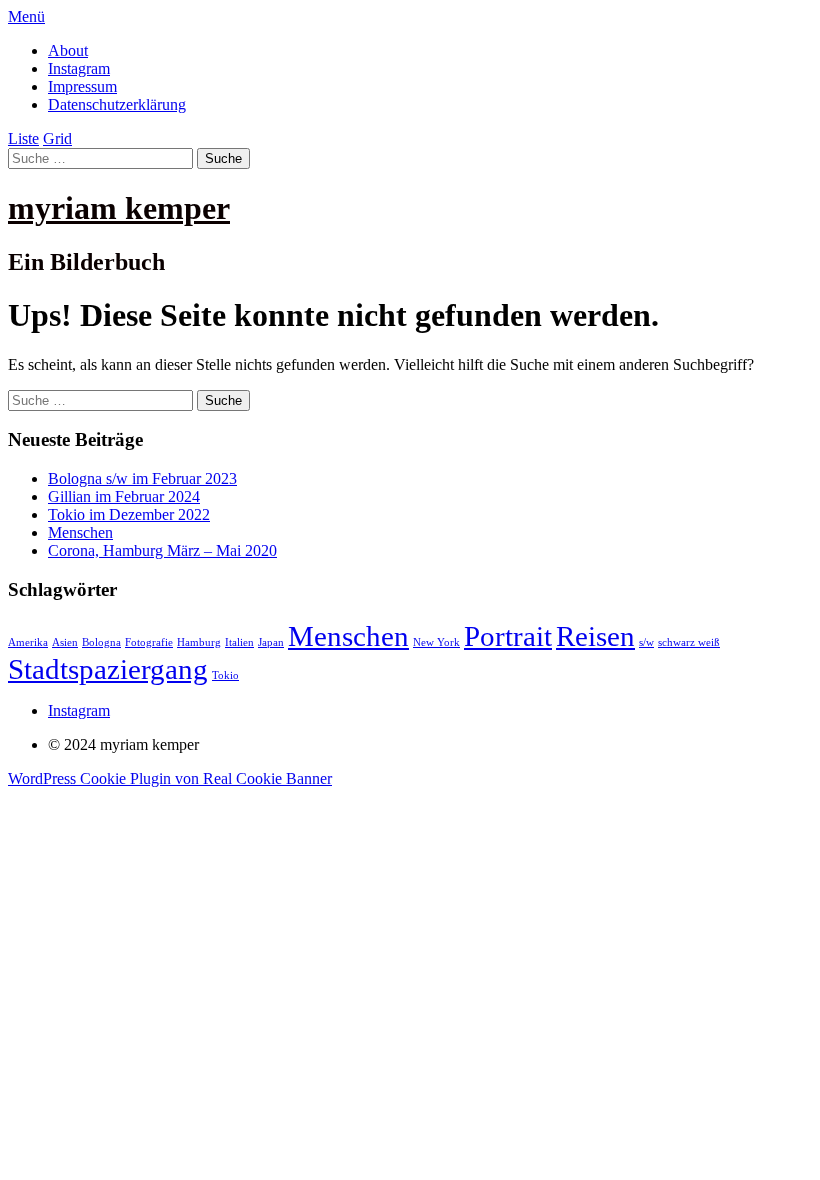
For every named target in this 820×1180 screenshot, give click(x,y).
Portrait (508, 636)
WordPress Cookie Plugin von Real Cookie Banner (170, 778)
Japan (271, 642)
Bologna (101, 642)
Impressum (82, 86)
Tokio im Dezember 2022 (129, 514)
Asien (65, 642)
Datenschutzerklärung (117, 104)
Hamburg (199, 642)
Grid (57, 138)
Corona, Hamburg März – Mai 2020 (162, 550)
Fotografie (149, 642)
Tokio (225, 675)
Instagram (79, 68)
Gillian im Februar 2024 (124, 496)
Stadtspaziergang (108, 669)
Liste (23, 138)
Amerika (28, 642)
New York (436, 642)
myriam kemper (119, 208)
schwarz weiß (689, 642)
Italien (239, 642)
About (68, 50)
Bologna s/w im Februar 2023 (142, 478)
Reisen (595, 636)
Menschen (80, 532)
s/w (646, 642)
